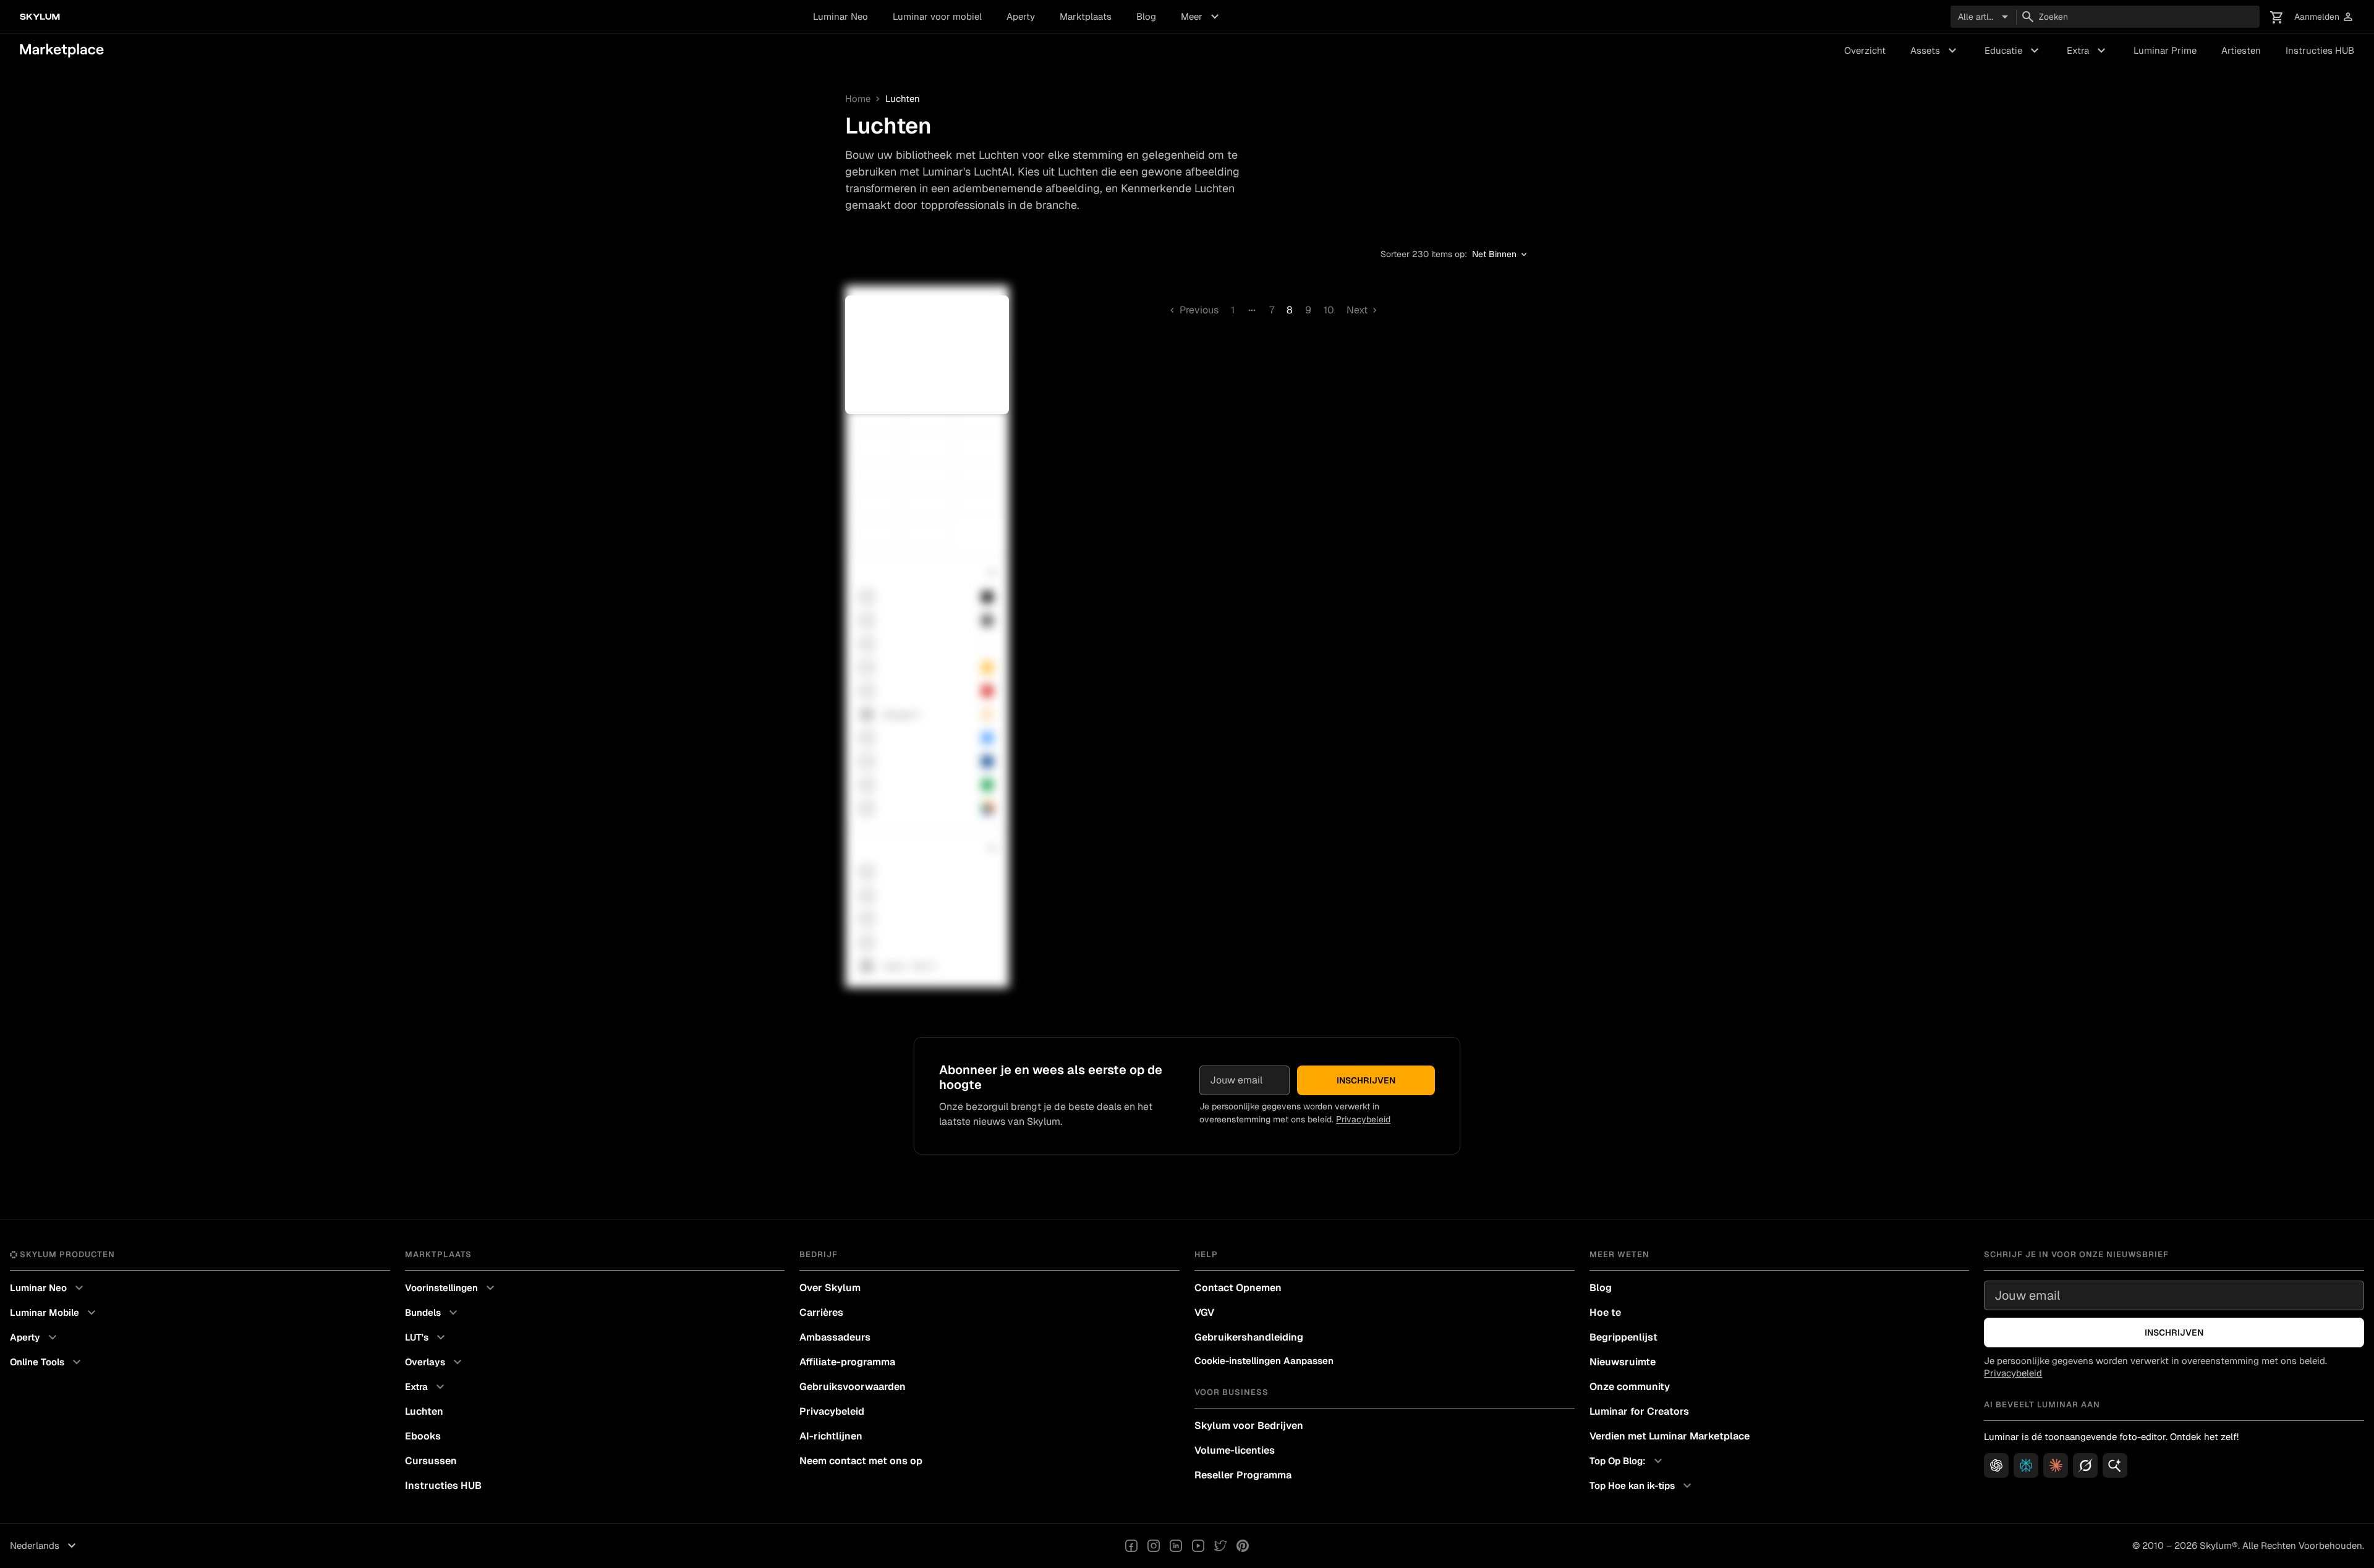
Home (858, 99)
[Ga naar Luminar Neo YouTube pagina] (1198, 1546)
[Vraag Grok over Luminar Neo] (2085, 1465)
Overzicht (1865, 50)
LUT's (427, 1337)
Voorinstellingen (451, 1288)
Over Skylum (830, 1288)
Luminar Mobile (54, 1313)
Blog (1146, 16)
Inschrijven (1366, 1080)
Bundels (433, 1313)
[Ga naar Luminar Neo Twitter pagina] (1220, 1546)
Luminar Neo (840, 16)
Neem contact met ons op (861, 1461)
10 (1329, 310)
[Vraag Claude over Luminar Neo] (2056, 1465)
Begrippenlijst (1623, 1337)
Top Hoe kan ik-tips (1642, 1486)
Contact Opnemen (1238, 1288)
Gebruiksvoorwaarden (853, 1387)
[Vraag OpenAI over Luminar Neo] (1996, 1465)
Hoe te (1605, 1312)
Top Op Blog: (1627, 1461)
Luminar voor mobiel (937, 16)
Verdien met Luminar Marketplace (1670, 1436)
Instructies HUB (2320, 50)
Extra (2088, 51)
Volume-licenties (1235, 1450)
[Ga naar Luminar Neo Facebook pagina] (1131, 1546)
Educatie (2013, 51)
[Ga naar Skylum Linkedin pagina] (1176, 1546)
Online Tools (47, 1362)
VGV (1204, 1312)
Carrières (821, 1312)
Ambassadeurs (835, 1337)
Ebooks (423, 1436)
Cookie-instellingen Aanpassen (1264, 1361)
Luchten (424, 1411)
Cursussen (431, 1461)
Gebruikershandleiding (1249, 1337)
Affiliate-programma (847, 1362)
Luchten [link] (903, 99)
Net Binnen (1500, 255)
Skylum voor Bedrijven (1249, 1426)
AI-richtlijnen (831, 1436)
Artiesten (2241, 50)
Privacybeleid (1363, 1119)
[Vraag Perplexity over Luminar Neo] (2026, 1465)
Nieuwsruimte (1623, 1362)
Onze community (1630, 1387)
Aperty (1021, 16)
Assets (1935, 51)
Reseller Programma (1243, 1475)
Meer (1202, 17)
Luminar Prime (2165, 50)
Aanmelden (2324, 17)
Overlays (435, 1362)
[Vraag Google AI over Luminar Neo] (2115, 1465)
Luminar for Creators (1639, 1411)
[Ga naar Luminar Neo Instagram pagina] (1154, 1546)
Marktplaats (1086, 16)
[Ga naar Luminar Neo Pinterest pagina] (1243, 1546)
